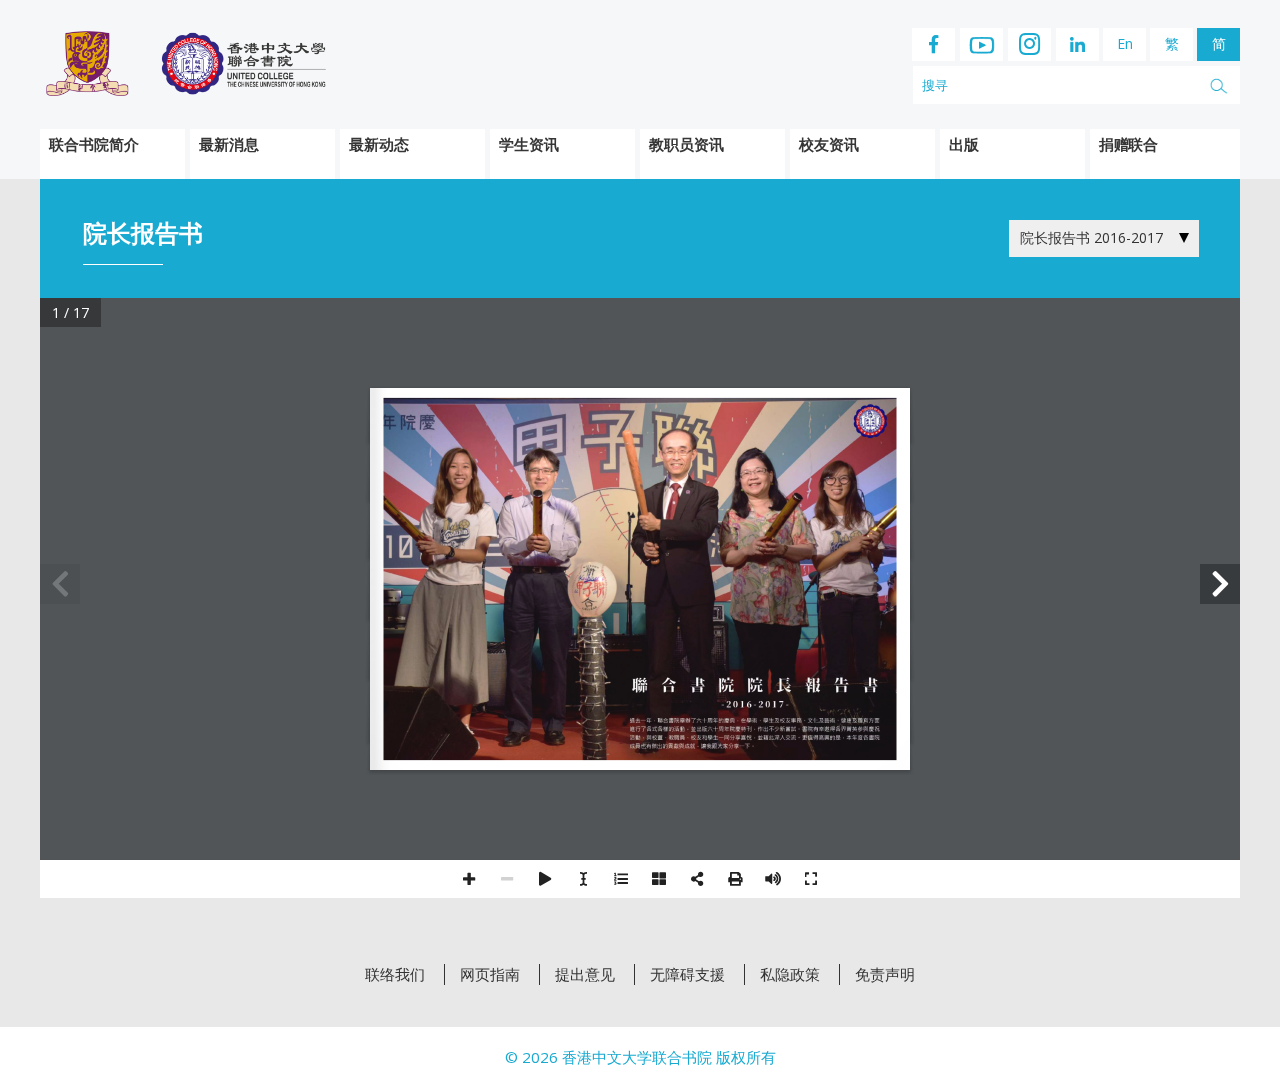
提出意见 (585, 974)
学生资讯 (529, 144)
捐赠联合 (1128, 144)
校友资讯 (829, 144)
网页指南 (490, 974)
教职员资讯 (686, 144)
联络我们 (395, 974)
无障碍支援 (687, 974)
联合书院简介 (94, 144)
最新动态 (379, 144)
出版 (964, 144)
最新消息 (229, 144)
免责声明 (885, 974)
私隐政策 (790, 974)
